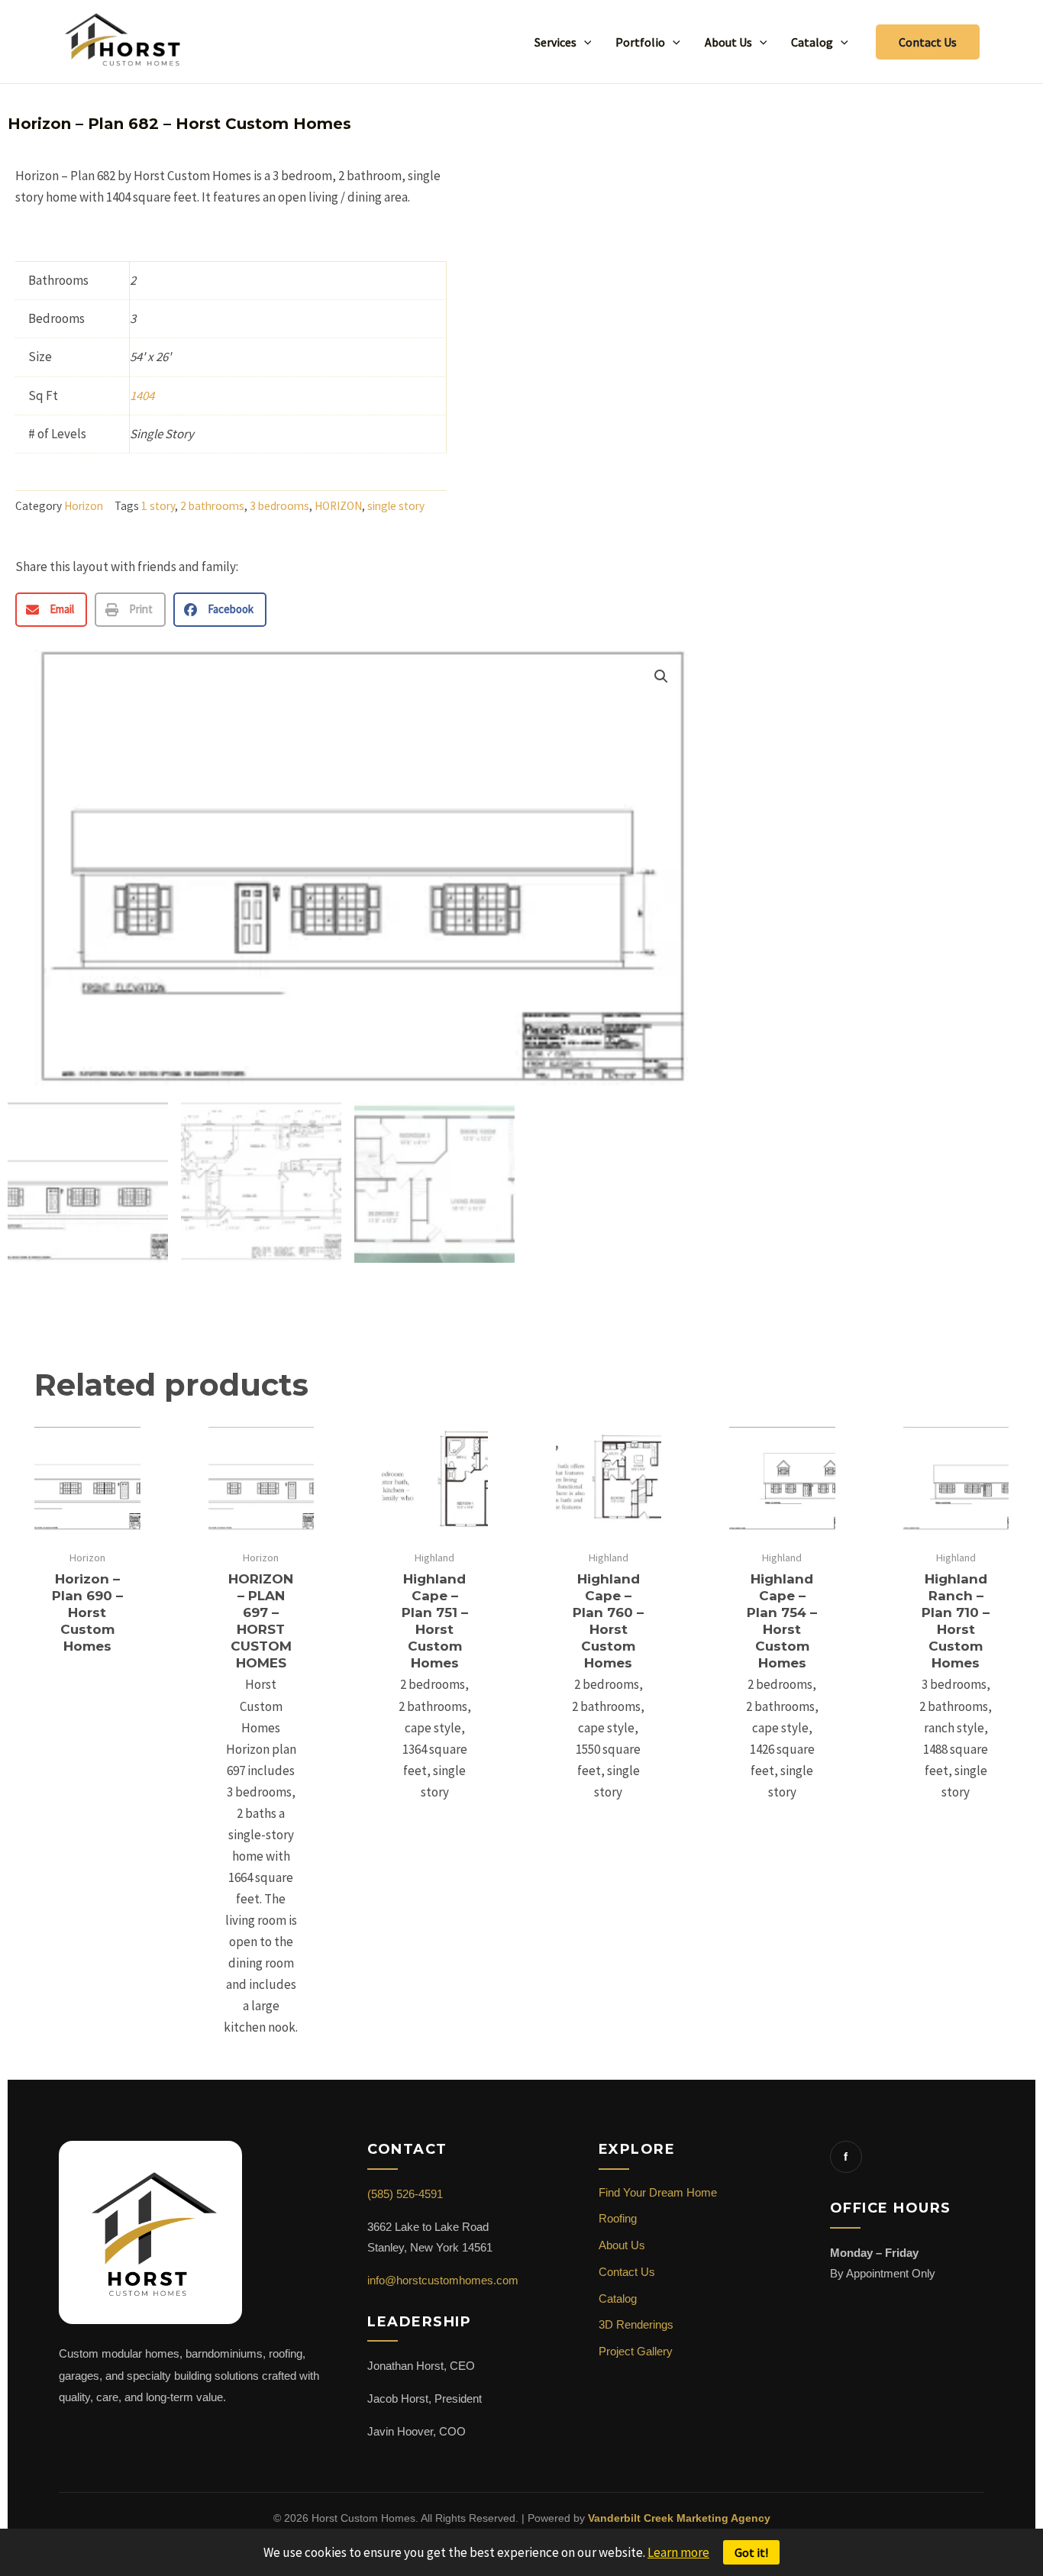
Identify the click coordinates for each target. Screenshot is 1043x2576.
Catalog (618, 2298)
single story (396, 506)
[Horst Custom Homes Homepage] (150, 2241)
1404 (142, 395)
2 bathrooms (212, 506)
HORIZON (338, 506)
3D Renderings (636, 2324)
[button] (584, 42)
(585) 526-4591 (405, 2194)
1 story (158, 506)
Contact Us (627, 2272)
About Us (622, 2245)
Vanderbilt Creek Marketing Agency (679, 2518)
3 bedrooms (279, 506)
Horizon (84, 506)
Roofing (618, 2218)
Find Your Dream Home (658, 2192)
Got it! (751, 2552)
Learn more (678, 2552)
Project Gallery (636, 2351)
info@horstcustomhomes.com (443, 2280)
